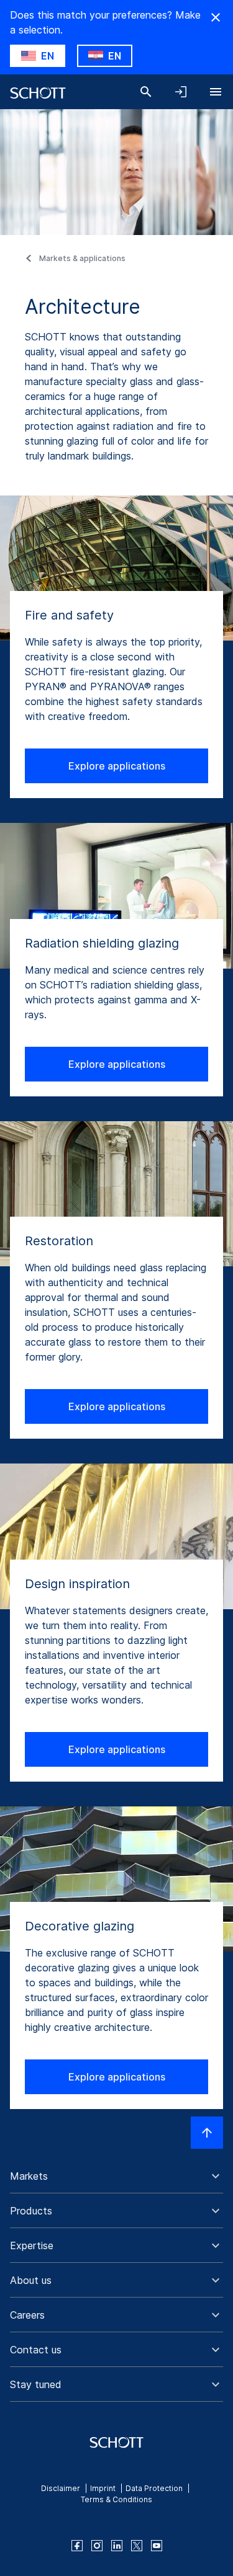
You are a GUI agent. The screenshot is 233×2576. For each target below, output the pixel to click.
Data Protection (154, 2488)
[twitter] (137, 2546)
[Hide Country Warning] (216, 17)
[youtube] (157, 2546)
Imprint (103, 2488)
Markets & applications (82, 258)
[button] (116, 2176)
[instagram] (97, 2546)
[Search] (146, 92)
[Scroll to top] (207, 2133)
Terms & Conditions (116, 2499)
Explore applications (117, 766)
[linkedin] (117, 2546)
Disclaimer (61, 2488)
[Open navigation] (216, 92)
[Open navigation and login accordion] (181, 92)
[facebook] (77, 2546)
